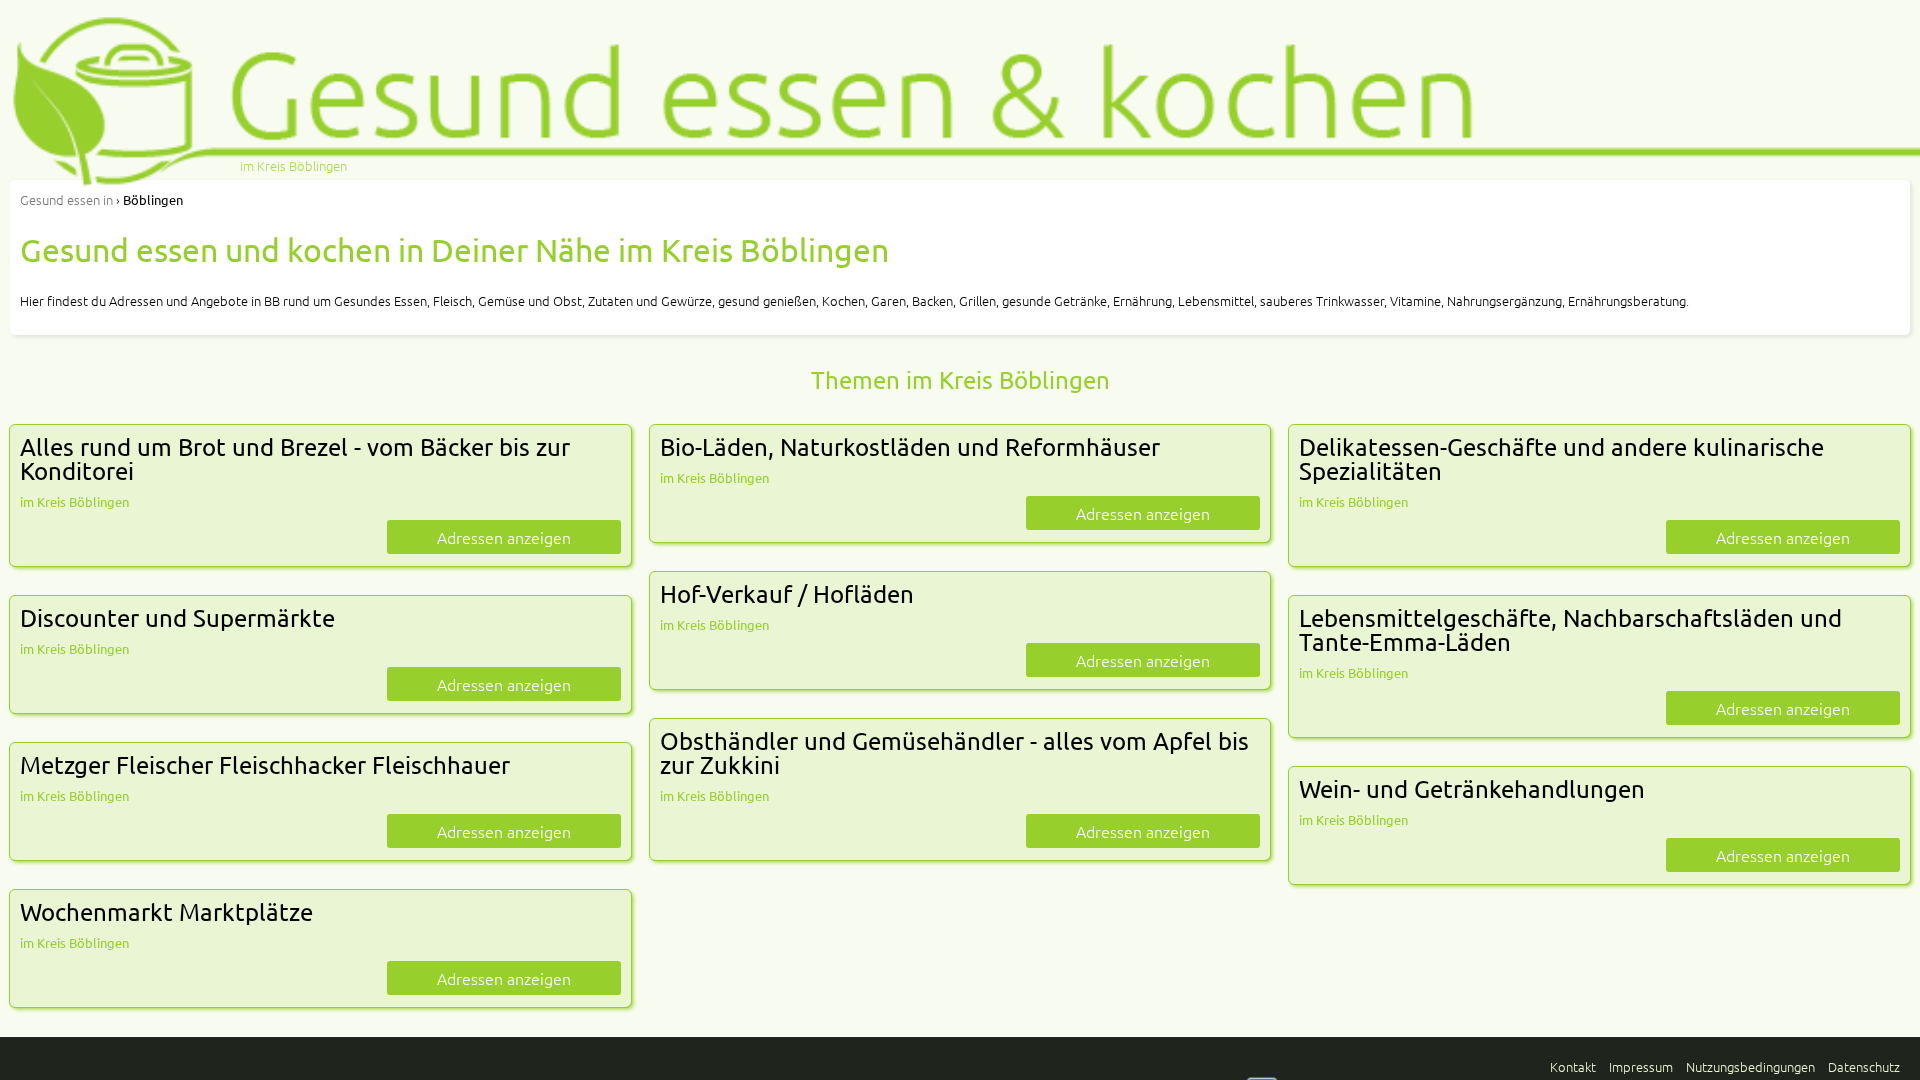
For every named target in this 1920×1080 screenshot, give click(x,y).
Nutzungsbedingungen (1750, 1066)
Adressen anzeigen (504, 537)
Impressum (1641, 1066)
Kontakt (1573, 1066)
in (66, 199)
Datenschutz (1864, 1066)
